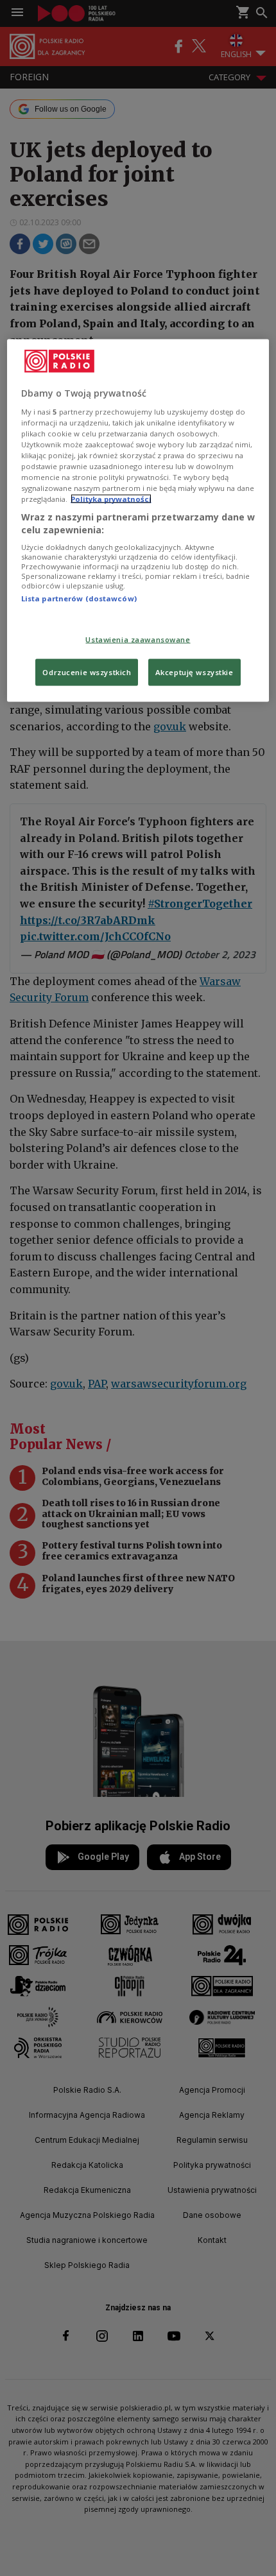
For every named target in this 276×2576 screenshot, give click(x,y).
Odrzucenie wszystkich (87, 672)
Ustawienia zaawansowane (138, 639)
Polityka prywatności (111, 499)
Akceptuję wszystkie (194, 672)
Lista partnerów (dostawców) (79, 598)
